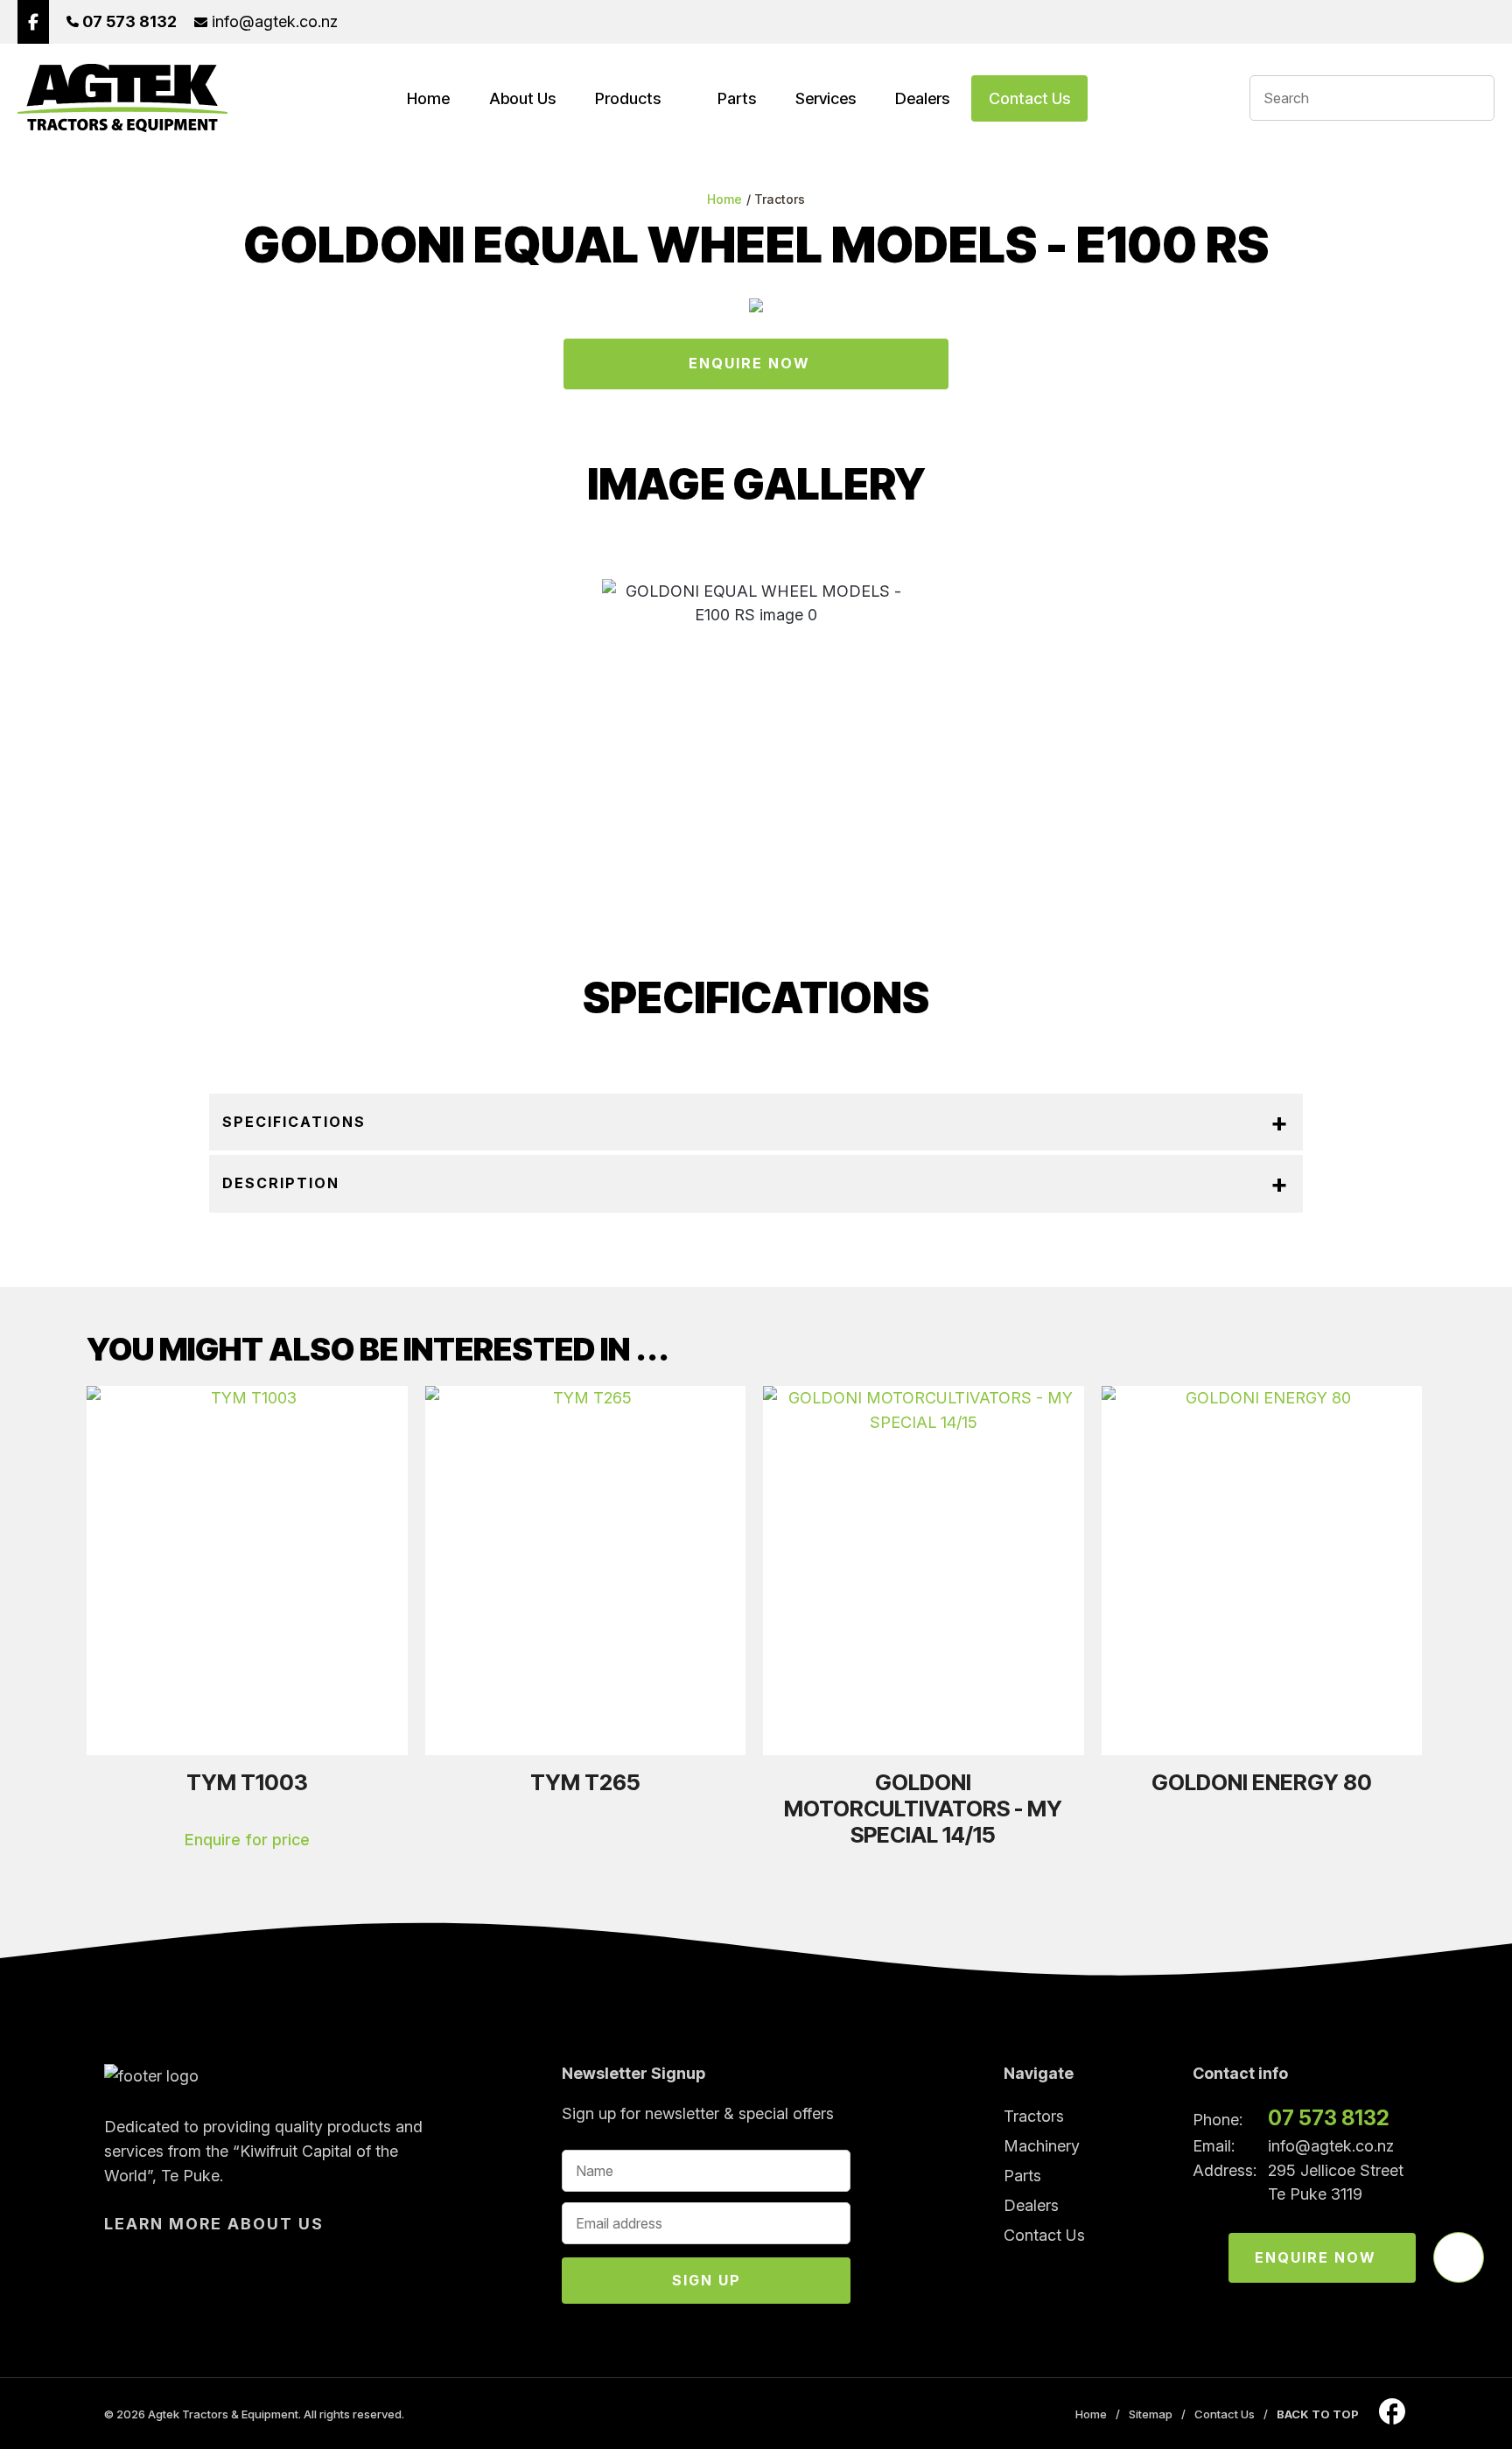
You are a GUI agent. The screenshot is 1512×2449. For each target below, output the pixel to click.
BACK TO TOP (1318, 2414)
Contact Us (1029, 98)
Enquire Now (749, 363)
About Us (522, 98)
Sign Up (707, 2280)
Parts (737, 98)
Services (826, 98)
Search (1473, 98)
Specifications (294, 1122)
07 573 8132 (1329, 2118)
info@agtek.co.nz (1331, 2146)
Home (428, 98)
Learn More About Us (214, 2224)
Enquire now (1316, 2257)
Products (628, 98)
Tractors (780, 199)
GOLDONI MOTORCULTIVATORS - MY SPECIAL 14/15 (923, 1809)
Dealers (922, 98)
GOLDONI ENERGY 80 (1262, 1782)
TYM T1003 (247, 1782)
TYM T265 (585, 1782)
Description (281, 1183)
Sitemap (1151, 2414)
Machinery (1042, 2146)
